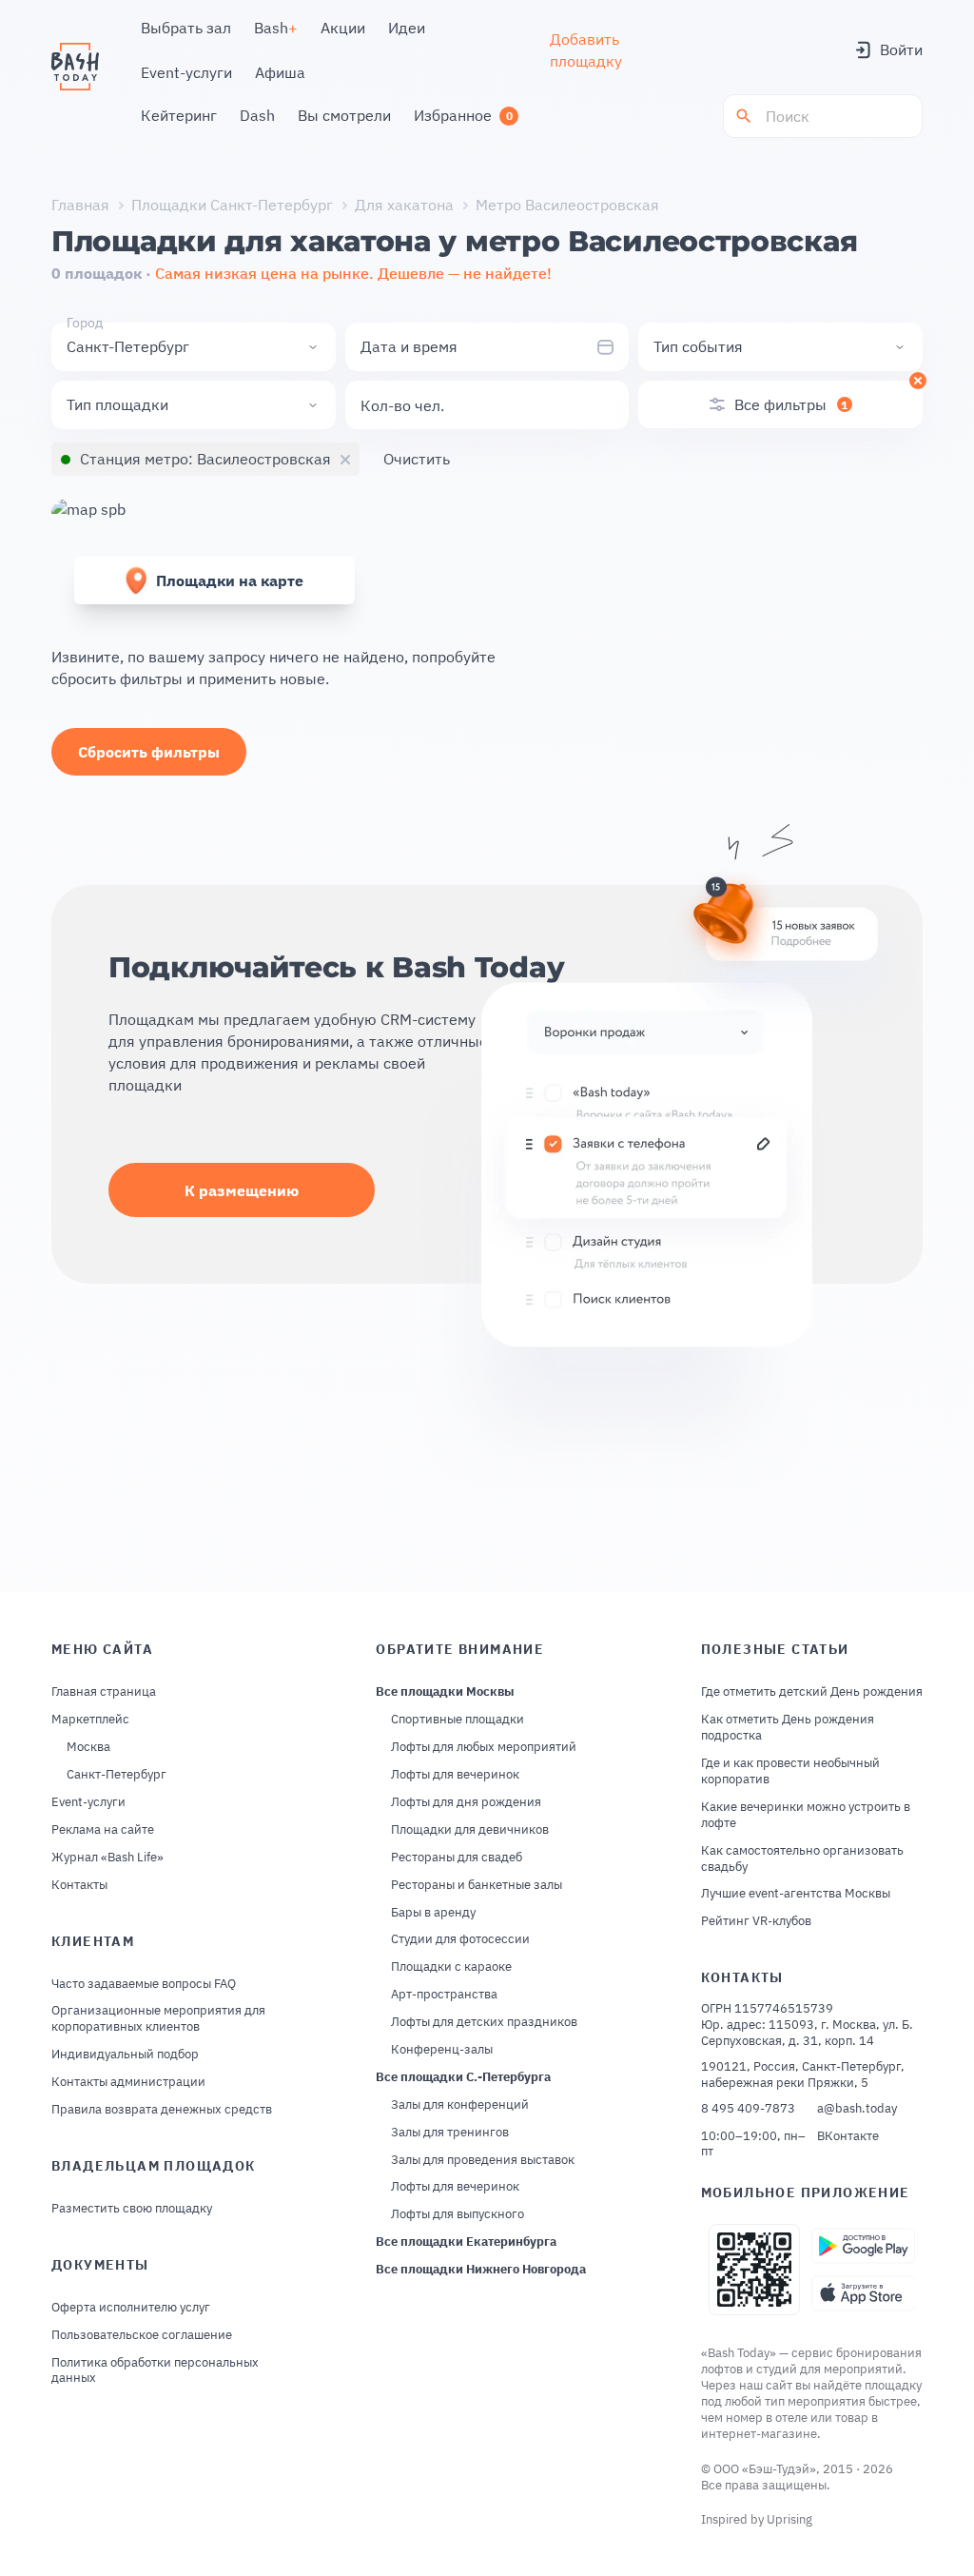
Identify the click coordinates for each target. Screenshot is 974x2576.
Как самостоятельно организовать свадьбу (802, 1859)
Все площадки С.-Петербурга (463, 2077)
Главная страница (104, 1692)
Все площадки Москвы (445, 1692)
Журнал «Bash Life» (107, 1858)
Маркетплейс (90, 1720)
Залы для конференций (460, 2105)
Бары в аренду (433, 1913)
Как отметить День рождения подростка (788, 1728)
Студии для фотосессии (460, 1939)
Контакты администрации (128, 2082)
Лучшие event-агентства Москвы (796, 1894)
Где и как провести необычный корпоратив (790, 1771)
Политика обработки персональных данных (155, 2371)
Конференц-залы (442, 2050)
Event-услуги (88, 1802)
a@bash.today (857, 2109)
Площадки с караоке (451, 1967)
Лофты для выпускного (458, 2214)
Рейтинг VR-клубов (756, 1921)
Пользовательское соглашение (142, 2335)
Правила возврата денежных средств (162, 2110)
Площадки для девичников (470, 1830)
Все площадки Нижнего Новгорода (481, 2270)
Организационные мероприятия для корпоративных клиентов (158, 2019)
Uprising (789, 2519)
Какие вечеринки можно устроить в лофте (806, 1815)
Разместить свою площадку (132, 2209)
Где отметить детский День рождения (812, 1692)
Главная (80, 205)
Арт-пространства (444, 1995)
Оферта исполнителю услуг (131, 2308)
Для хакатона (404, 205)
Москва (88, 1747)
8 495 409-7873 (748, 2109)
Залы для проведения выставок (483, 2160)
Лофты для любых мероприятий (484, 1747)
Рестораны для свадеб (457, 1858)
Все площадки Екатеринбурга (466, 2242)
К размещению (242, 1190)
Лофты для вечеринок (455, 1775)
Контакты (79, 1885)
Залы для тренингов (450, 2133)
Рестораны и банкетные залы (477, 1885)
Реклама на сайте (103, 1830)
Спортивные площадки (458, 1720)
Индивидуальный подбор (125, 2055)
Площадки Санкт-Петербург (232, 205)
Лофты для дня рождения (466, 1802)
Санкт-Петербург (117, 1775)
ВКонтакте (848, 2136)
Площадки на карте (230, 580)
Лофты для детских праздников (484, 2022)
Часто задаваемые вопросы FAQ (144, 1984)
